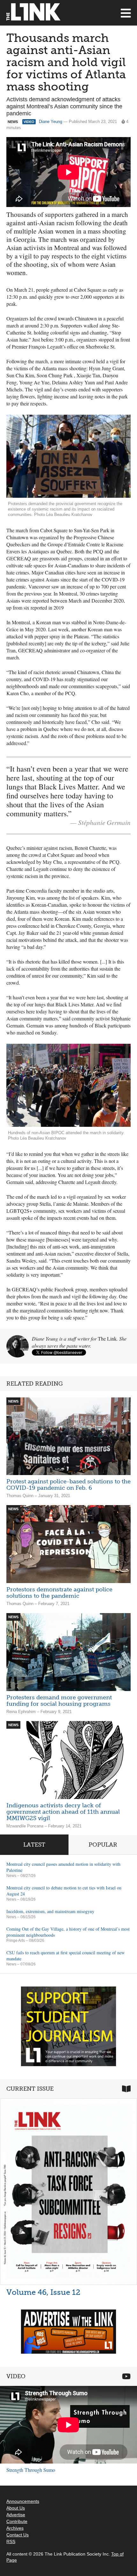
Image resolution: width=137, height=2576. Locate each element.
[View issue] (68, 2192)
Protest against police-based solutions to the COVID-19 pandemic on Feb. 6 (68, 1485)
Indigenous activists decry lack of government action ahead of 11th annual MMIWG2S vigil (63, 1812)
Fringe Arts (16, 1941)
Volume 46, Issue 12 (43, 2292)
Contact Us (18, 2535)
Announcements (23, 2501)
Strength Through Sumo (31, 2470)
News (11, 1876)
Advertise (16, 2515)
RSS (11, 2541)
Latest (34, 1845)
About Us (16, 2508)
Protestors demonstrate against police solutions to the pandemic (59, 1593)
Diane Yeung (50, 122)
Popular (103, 1845)
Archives (15, 2528)
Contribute (17, 2521)
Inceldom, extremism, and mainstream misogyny (50, 1911)
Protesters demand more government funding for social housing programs (59, 1701)
